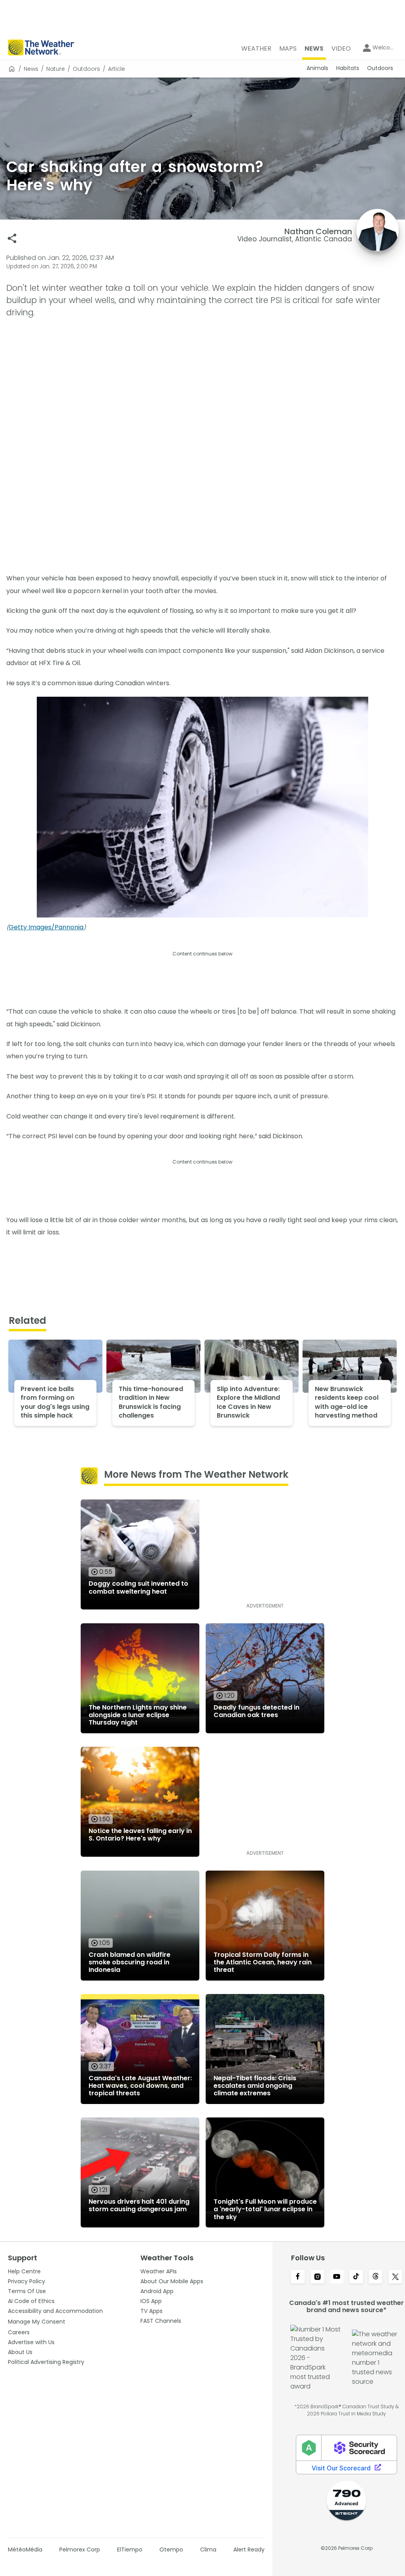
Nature (56, 69)
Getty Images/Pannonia (46, 927)
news (31, 69)
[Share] (12, 238)
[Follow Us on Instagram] (317, 2277)
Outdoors (86, 69)
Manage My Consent (37, 2322)
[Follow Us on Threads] (376, 2277)
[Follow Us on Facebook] (298, 2277)
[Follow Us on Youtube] (337, 2277)
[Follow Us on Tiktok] (356, 2277)
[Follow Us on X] (395, 2277)
